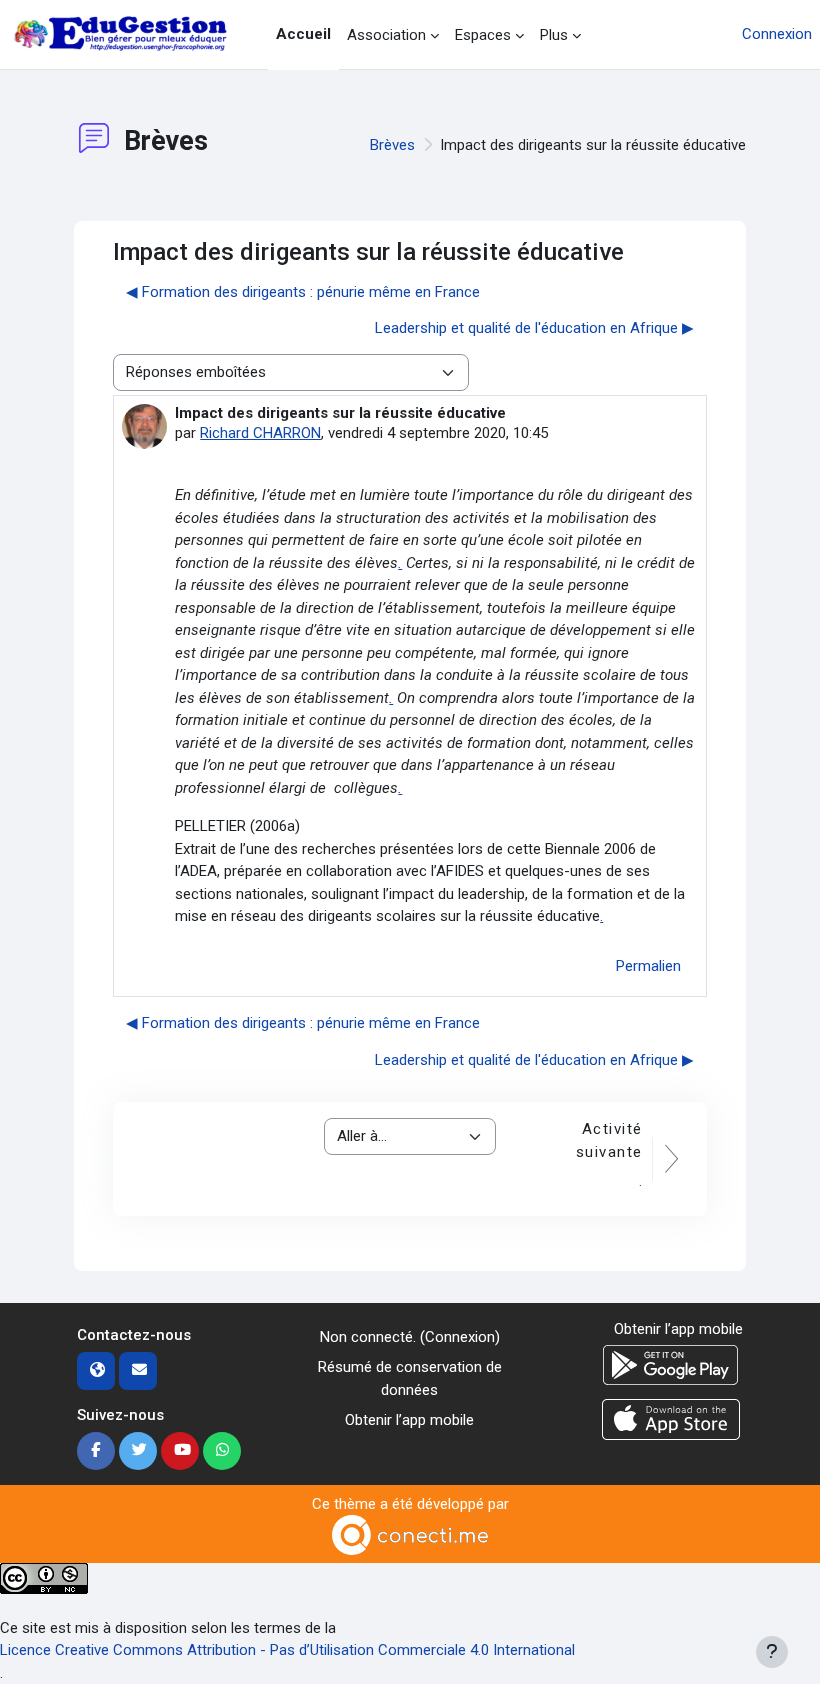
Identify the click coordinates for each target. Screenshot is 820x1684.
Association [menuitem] (386, 35)
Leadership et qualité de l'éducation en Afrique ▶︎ (534, 328)
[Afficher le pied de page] (772, 1652)
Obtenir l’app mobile (409, 1420)
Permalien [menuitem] (648, 966)
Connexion (777, 34)
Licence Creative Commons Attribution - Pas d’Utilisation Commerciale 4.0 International (287, 1650)
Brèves (392, 145)
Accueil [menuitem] (303, 34)
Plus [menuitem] (554, 35)
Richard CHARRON (260, 433)
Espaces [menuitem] (483, 35)
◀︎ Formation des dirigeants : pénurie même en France (303, 292)
